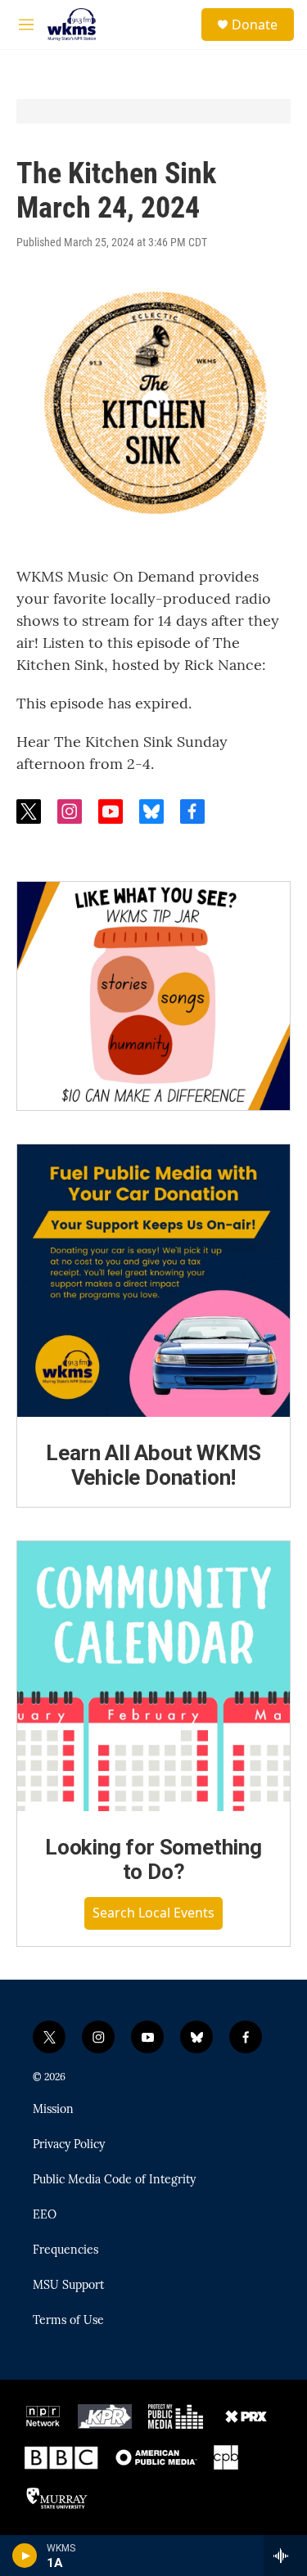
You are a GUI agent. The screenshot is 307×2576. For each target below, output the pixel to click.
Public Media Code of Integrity (114, 2180)
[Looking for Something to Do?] (153, 1677)
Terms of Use (68, 2321)
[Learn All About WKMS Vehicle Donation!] (153, 1281)
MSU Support (68, 2286)
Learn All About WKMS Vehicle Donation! (153, 1465)
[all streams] (285, 2556)
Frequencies (65, 2250)
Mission (53, 2110)
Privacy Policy (69, 2145)
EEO (45, 2215)
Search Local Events (153, 1913)
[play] (25, 2556)
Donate (255, 25)
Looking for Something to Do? (153, 1859)
